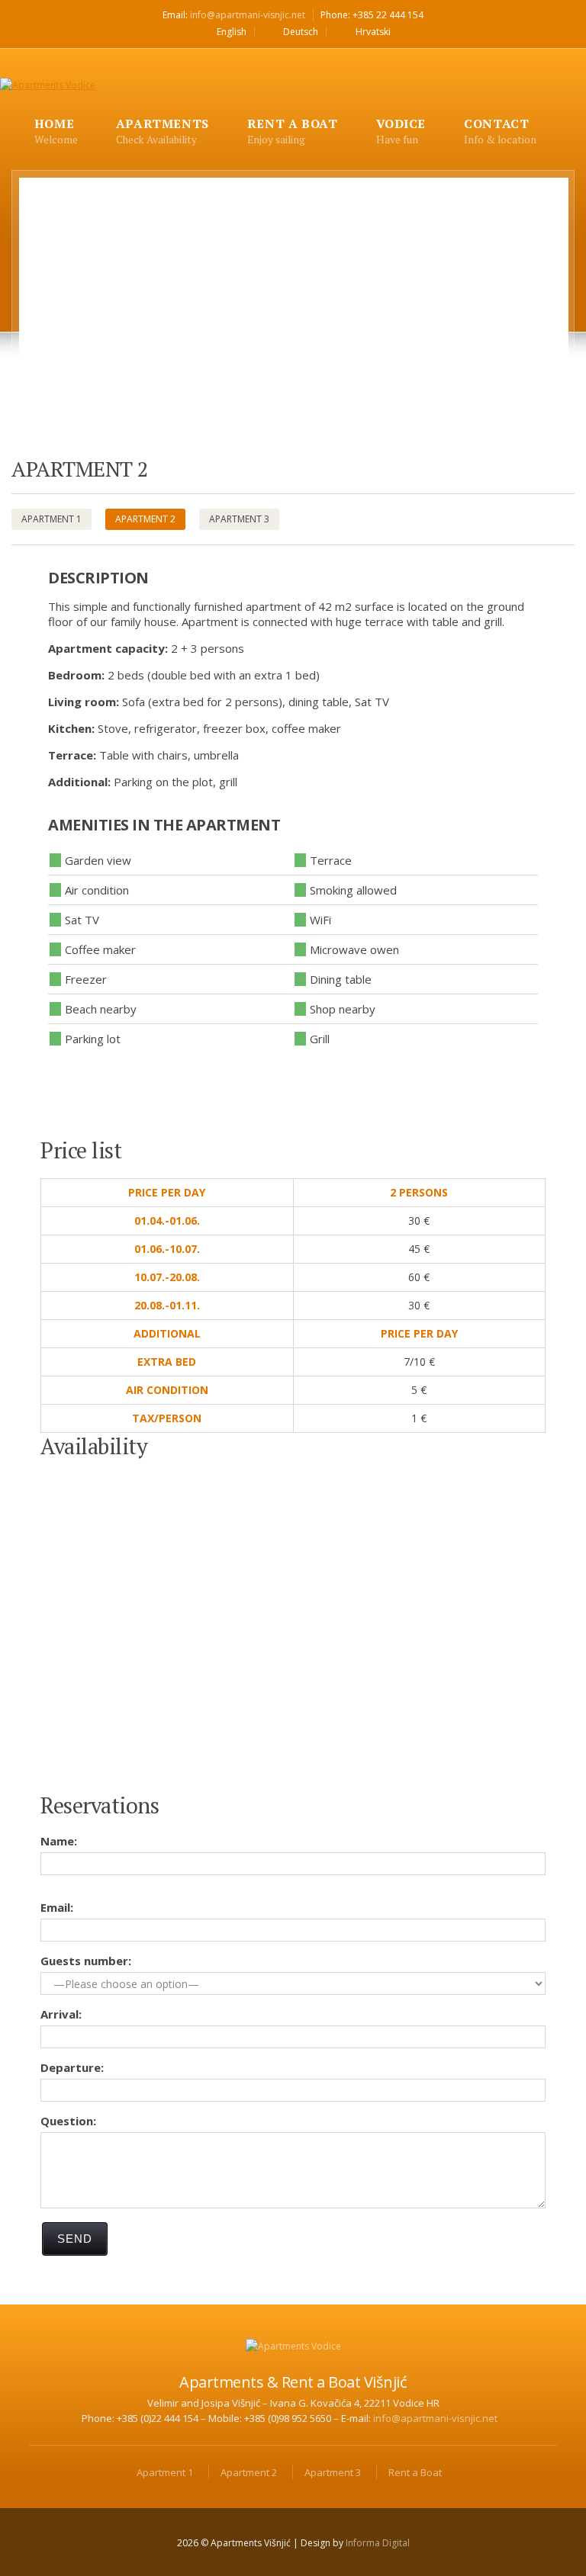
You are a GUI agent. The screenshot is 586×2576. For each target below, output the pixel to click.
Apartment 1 (52, 519)
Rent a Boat (415, 2472)
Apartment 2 (145, 519)
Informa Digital (378, 2543)
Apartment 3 (239, 519)
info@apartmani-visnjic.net (248, 15)
